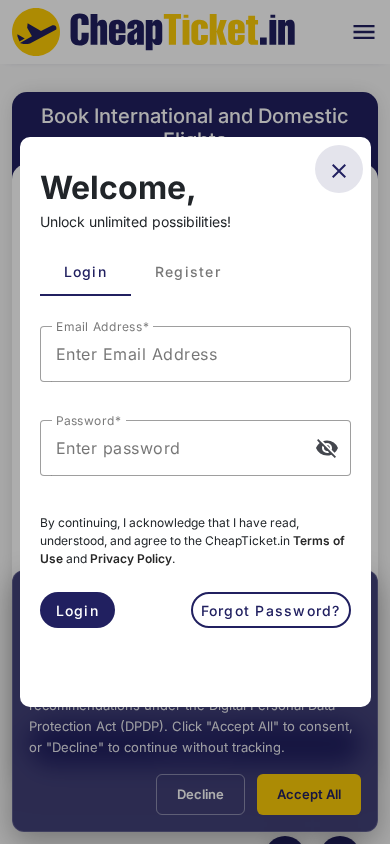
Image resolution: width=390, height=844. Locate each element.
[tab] (85, 272)
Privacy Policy (131, 558)
